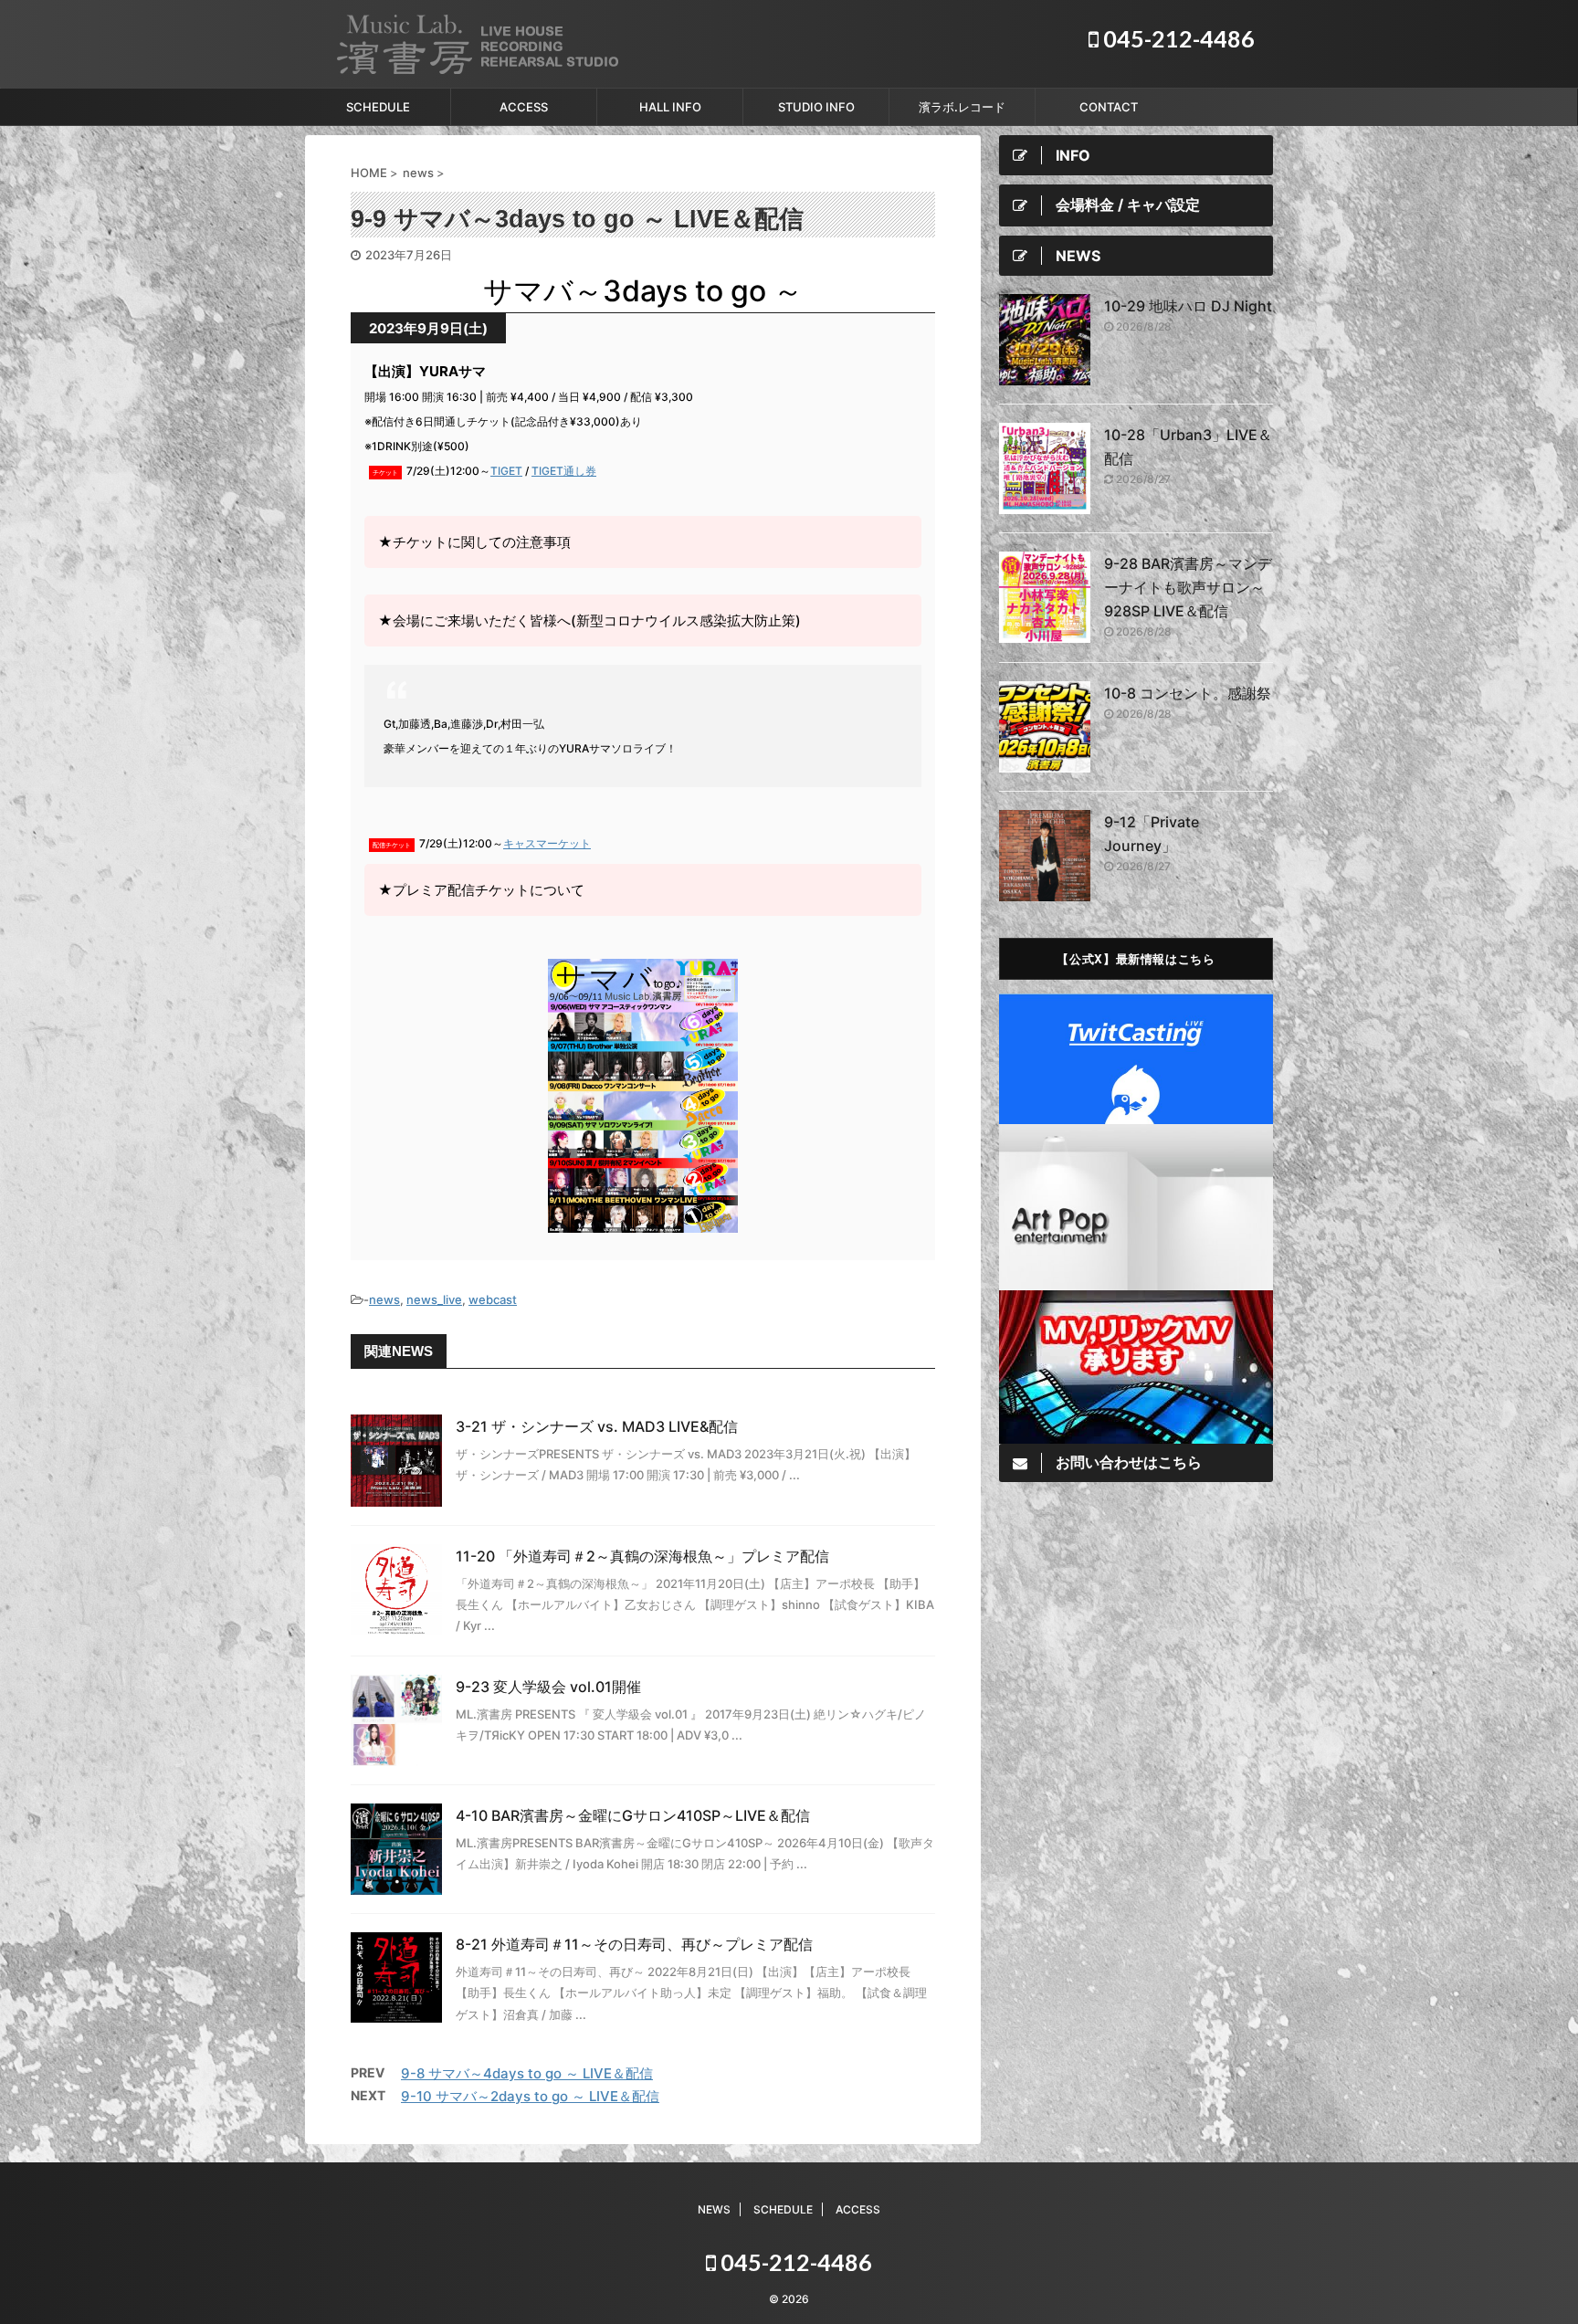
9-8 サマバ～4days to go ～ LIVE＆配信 (527, 2073)
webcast (493, 1299)
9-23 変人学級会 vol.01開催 (548, 1687)
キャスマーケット (547, 843)
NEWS (714, 2209)
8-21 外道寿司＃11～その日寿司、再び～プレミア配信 (634, 1944)
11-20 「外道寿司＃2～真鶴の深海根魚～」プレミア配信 (642, 1556)
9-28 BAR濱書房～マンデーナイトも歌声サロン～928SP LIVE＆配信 (1188, 587)
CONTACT (1109, 107)
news (384, 1299)
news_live (434, 1299)
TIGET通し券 (564, 471)
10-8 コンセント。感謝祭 (1188, 693)
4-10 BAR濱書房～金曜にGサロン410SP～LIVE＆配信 (633, 1815)
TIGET (506, 471)
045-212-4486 (1177, 38)
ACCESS (524, 107)
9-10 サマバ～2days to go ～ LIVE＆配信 (530, 2096)
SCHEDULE (378, 107)
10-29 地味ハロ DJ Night (1188, 306)
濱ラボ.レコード (962, 107)
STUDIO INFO (816, 107)
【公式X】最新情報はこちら (1136, 958)
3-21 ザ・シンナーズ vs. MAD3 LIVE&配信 (597, 1426)
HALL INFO (670, 107)
